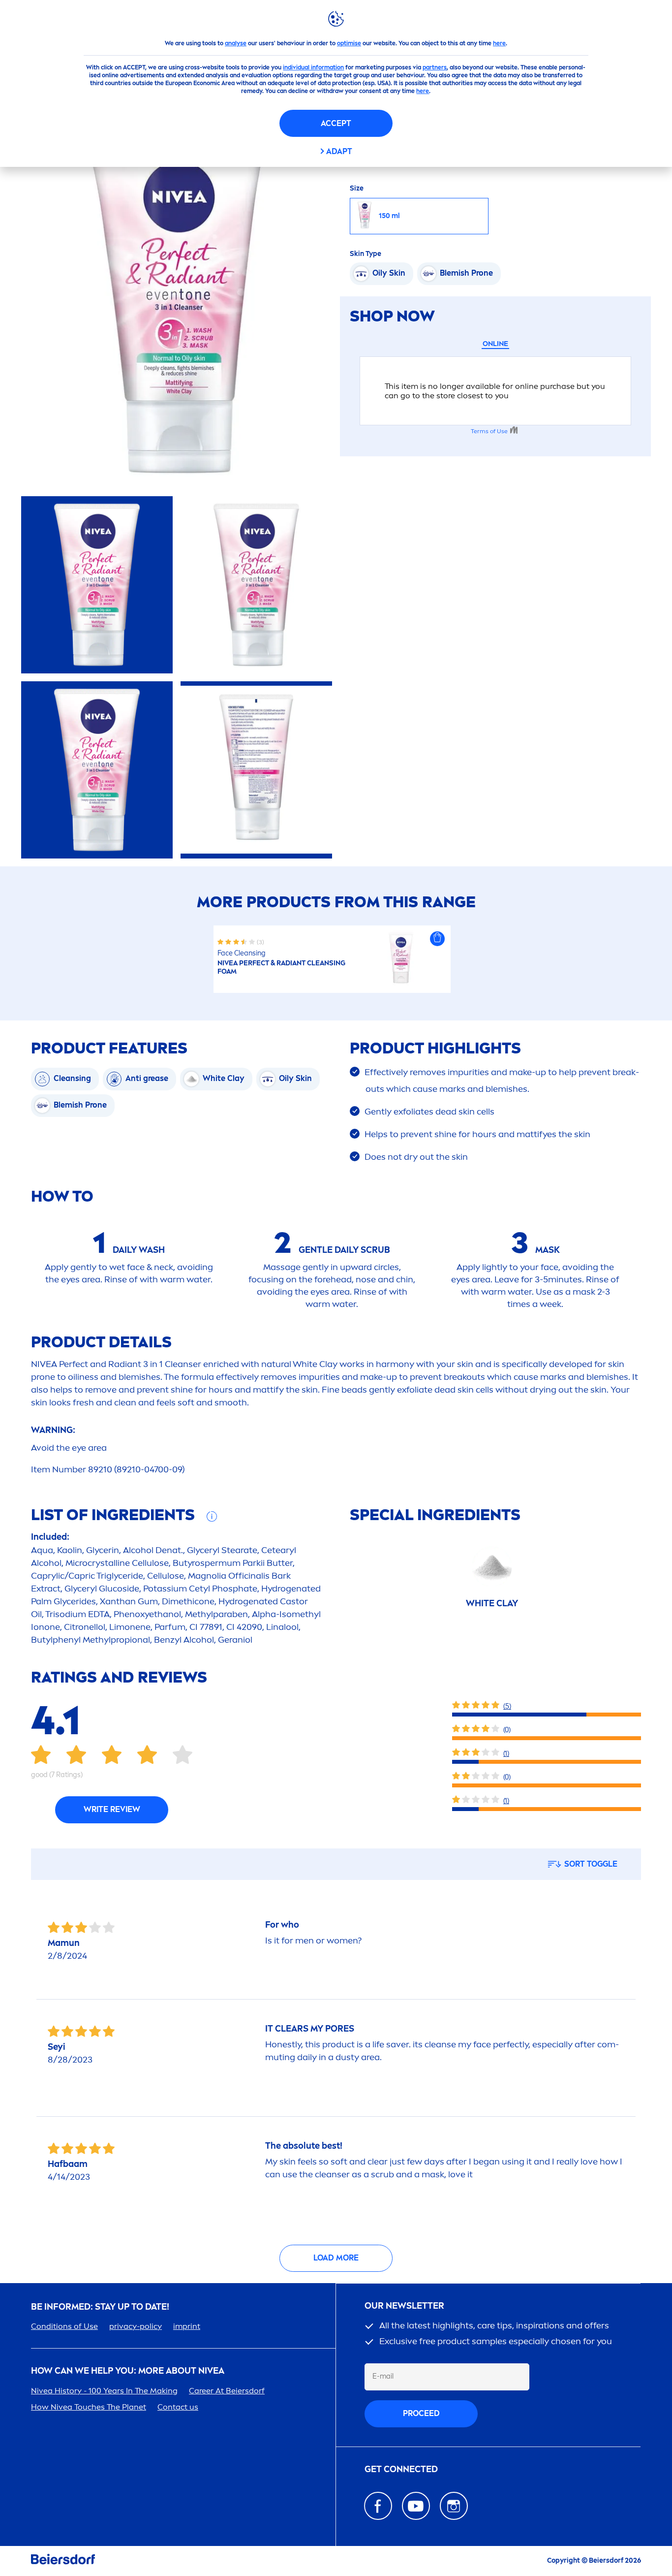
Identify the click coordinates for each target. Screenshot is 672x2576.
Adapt (339, 151)
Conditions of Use (64, 2326)
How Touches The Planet (89, 2407)
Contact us (178, 2407)
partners (435, 67)
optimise (349, 43)
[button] (437, 939)
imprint (187, 2326)
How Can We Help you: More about (128, 2371)
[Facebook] (378, 2506)
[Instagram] (454, 2506)
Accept (336, 123)
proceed (421, 2413)
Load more (336, 2258)
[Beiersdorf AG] (63, 2561)
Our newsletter (404, 2306)
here (499, 43)
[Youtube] (416, 2506)
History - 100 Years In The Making (104, 2391)
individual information (313, 67)
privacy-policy (136, 2326)
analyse (236, 43)
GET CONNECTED (401, 2469)
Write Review (112, 1809)
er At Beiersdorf (227, 2391)
